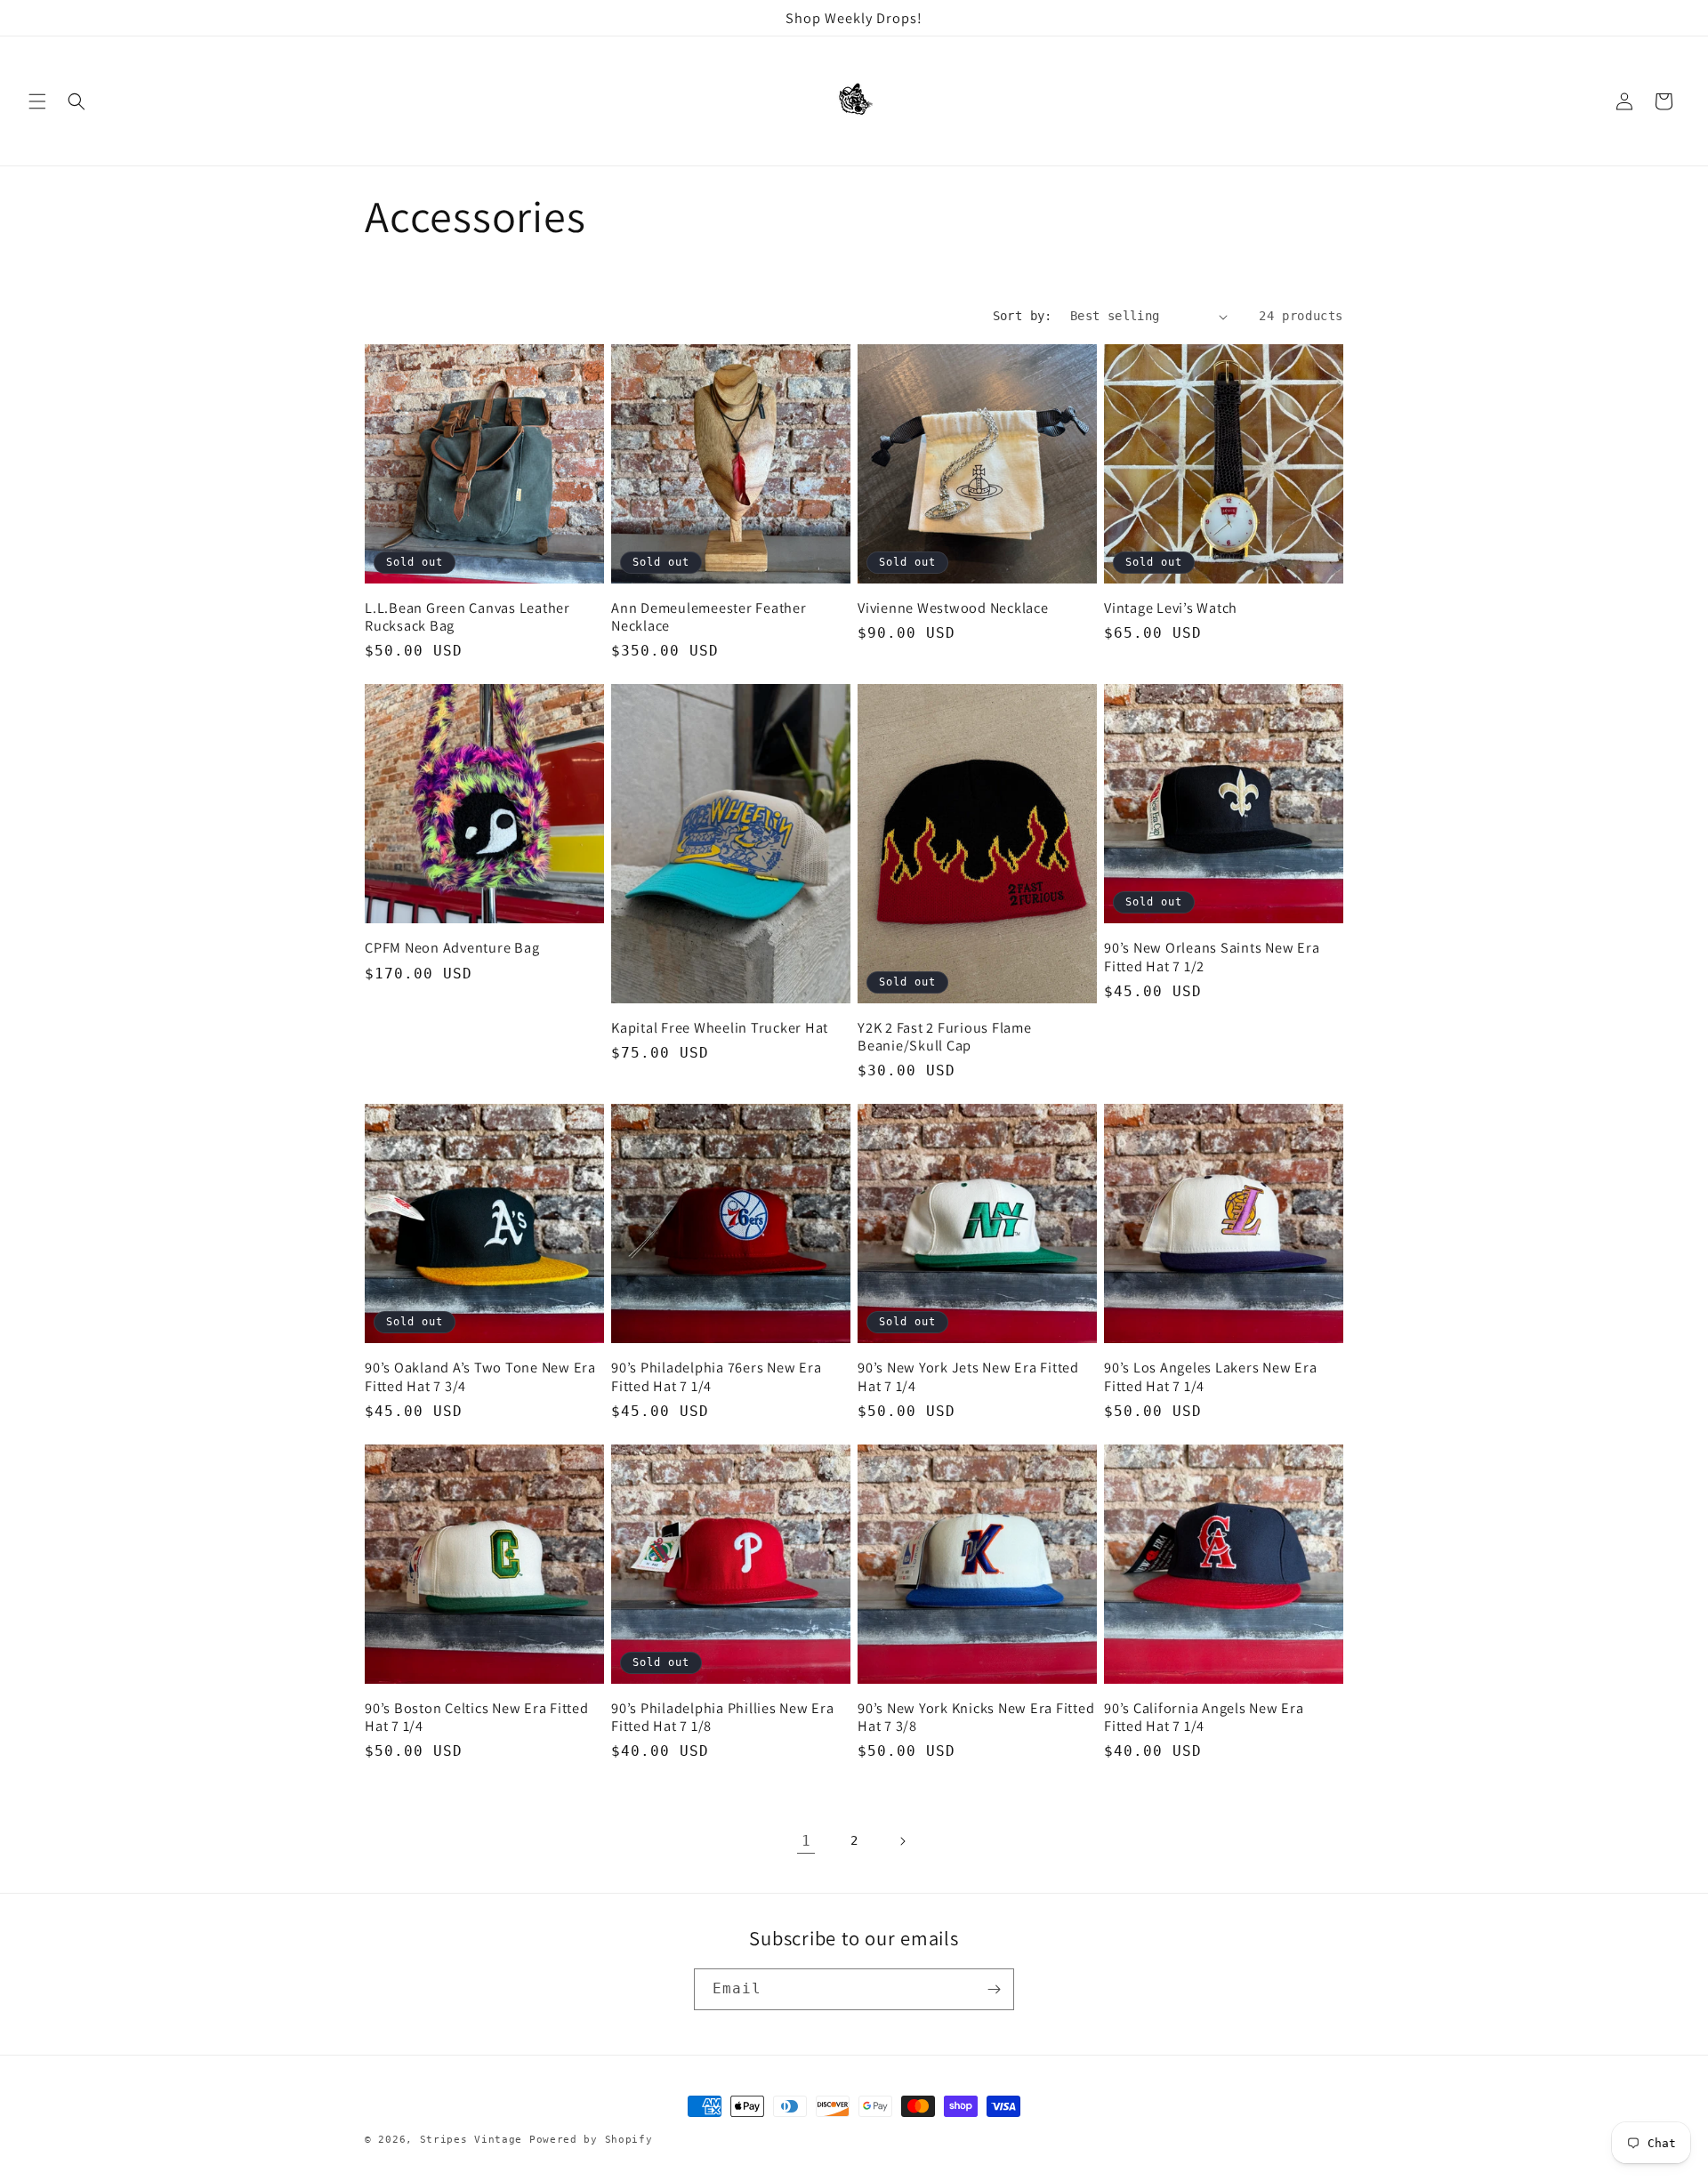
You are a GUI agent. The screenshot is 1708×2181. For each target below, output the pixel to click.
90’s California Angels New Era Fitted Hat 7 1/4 (1204, 1717)
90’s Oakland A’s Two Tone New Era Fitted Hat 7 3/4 (480, 1376)
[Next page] (902, 1841)
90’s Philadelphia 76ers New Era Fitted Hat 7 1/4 (716, 1376)
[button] (37, 101)
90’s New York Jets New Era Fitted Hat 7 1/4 (968, 1376)
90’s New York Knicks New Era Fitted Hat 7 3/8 (976, 1717)
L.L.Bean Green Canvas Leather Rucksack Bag (467, 616)
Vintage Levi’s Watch (1171, 608)
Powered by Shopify (591, 2140)
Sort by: (1023, 316)
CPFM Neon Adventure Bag (452, 947)
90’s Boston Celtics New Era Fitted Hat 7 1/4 (477, 1717)
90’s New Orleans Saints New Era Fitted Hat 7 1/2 (1212, 956)
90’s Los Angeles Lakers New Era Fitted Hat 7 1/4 (1210, 1376)
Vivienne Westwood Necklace (953, 608)
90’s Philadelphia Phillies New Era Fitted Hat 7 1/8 (723, 1717)
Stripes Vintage (471, 2140)
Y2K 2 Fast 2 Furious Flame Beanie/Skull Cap (945, 1036)
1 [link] (806, 1841)
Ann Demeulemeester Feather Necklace (709, 616)
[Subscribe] (994, 1989)
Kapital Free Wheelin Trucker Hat (720, 1027)
